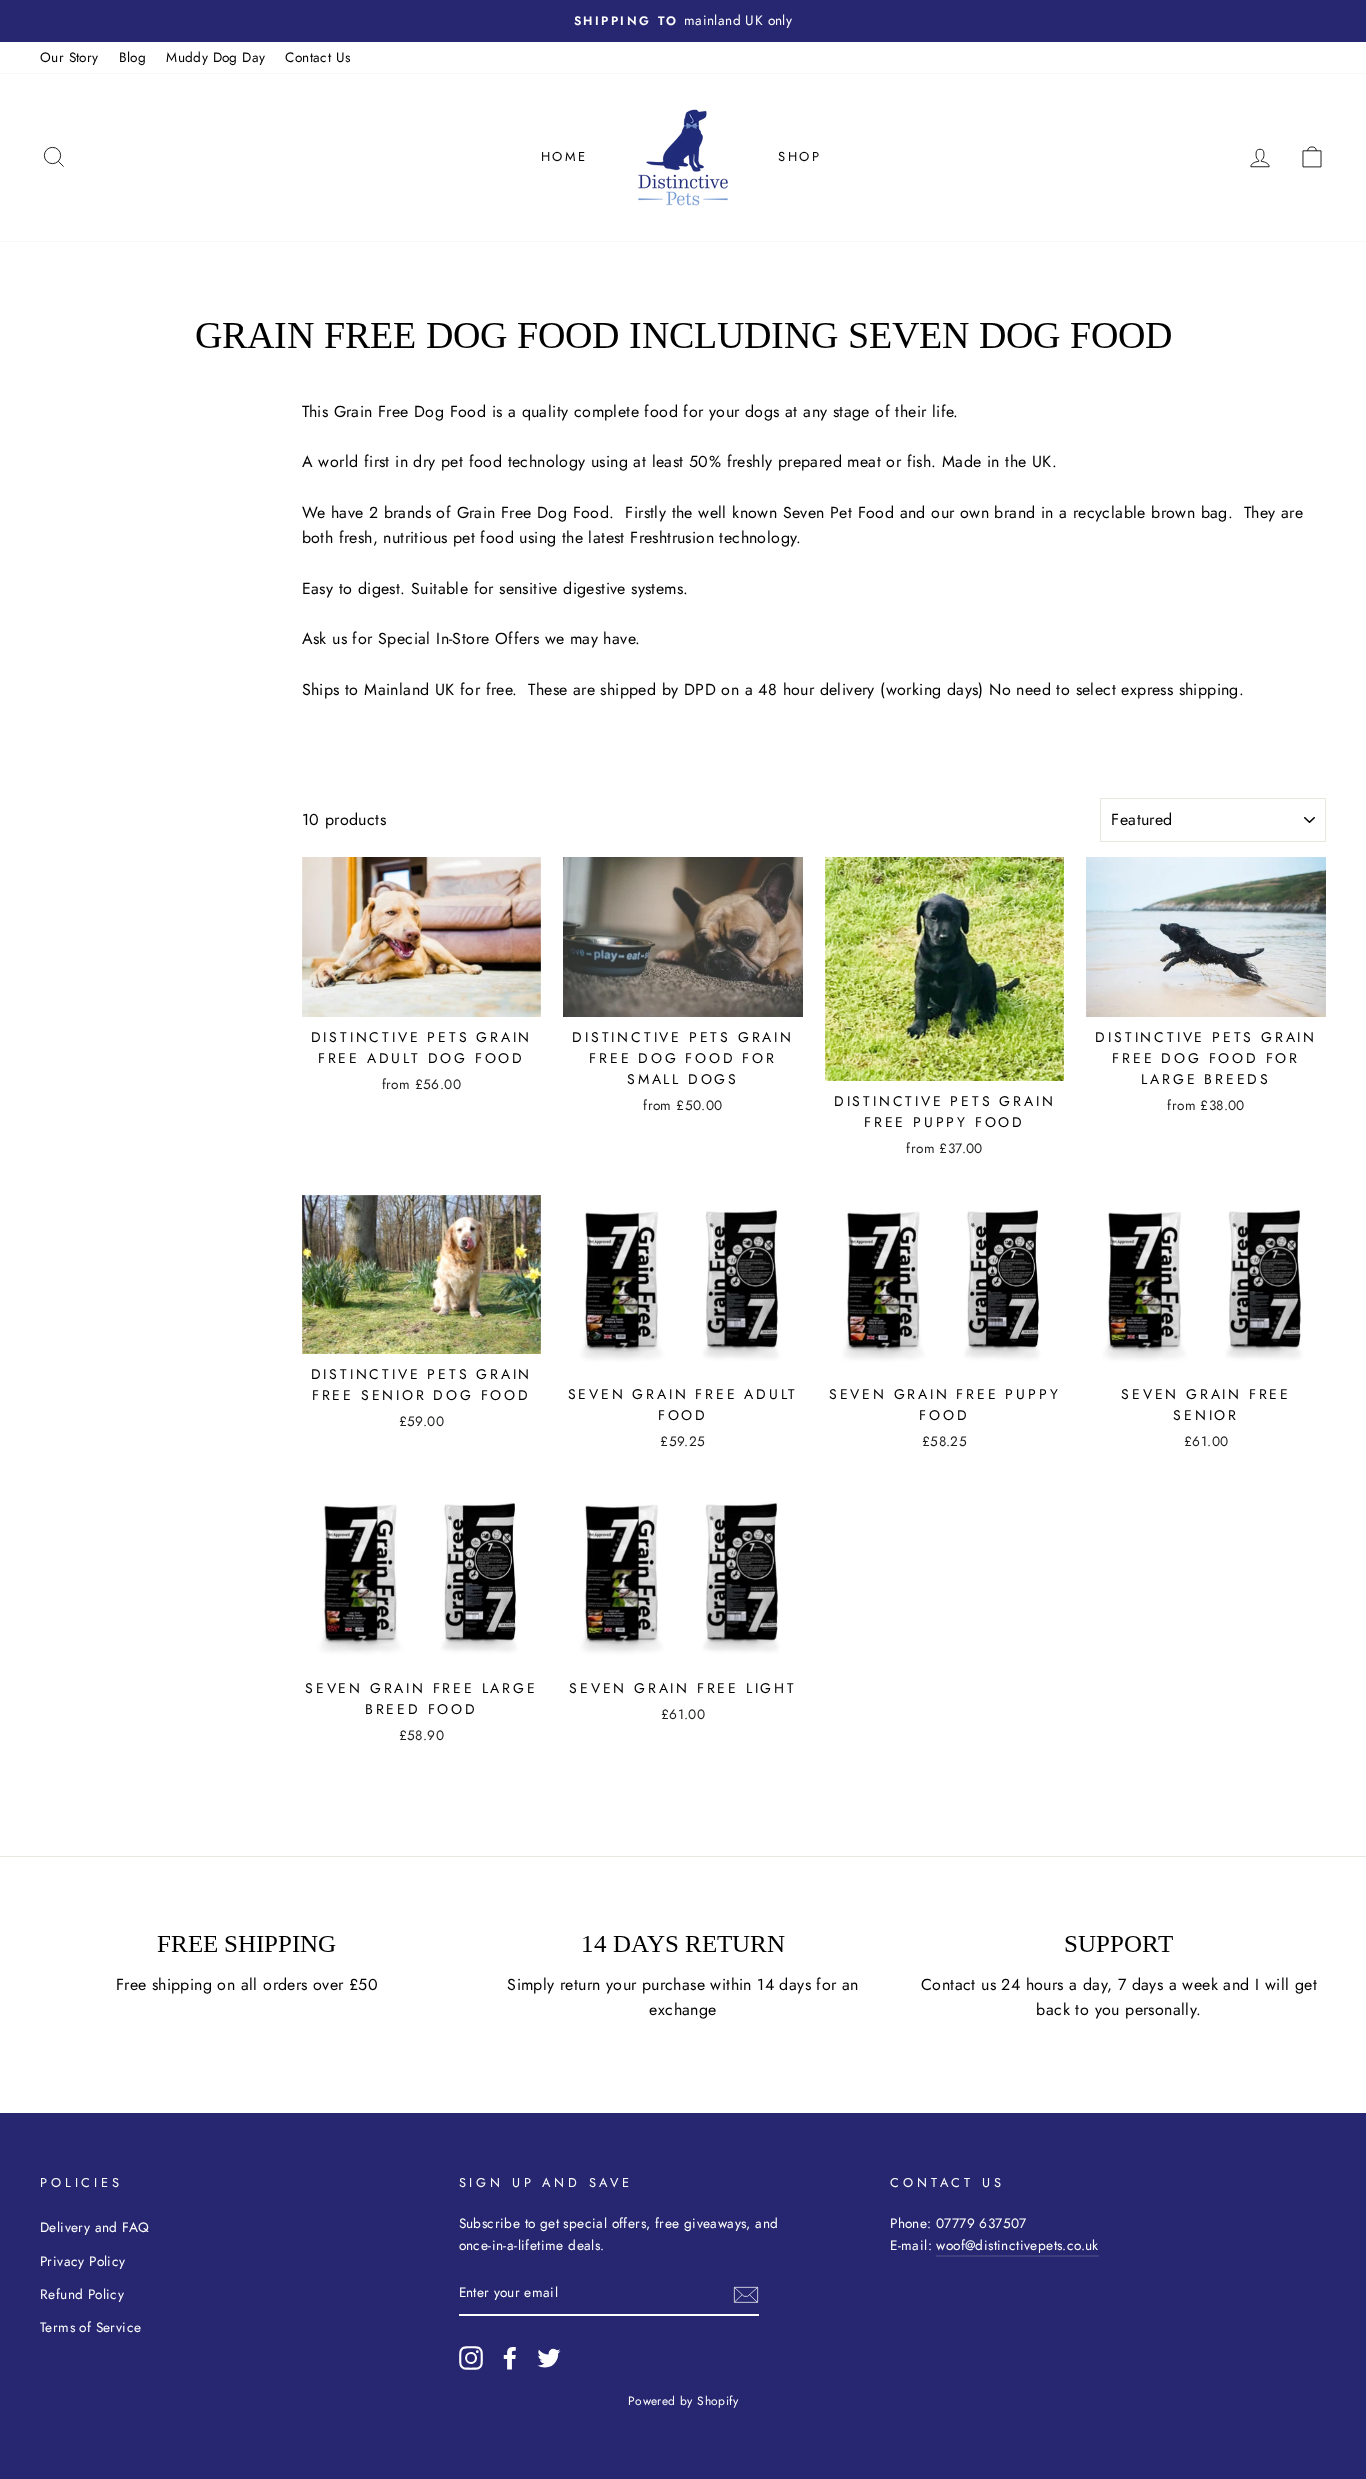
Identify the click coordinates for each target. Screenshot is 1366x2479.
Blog (133, 57)
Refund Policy (82, 2294)
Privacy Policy (83, 2261)
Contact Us (317, 57)
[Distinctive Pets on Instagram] (471, 2358)
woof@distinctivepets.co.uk (1017, 2245)
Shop (799, 156)
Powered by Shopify (683, 2401)
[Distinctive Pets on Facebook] (510, 2358)
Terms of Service (90, 2327)
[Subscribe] (746, 2294)
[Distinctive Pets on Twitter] (549, 2358)
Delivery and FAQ (94, 2227)
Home (564, 156)
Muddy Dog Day (215, 57)
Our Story (69, 57)
